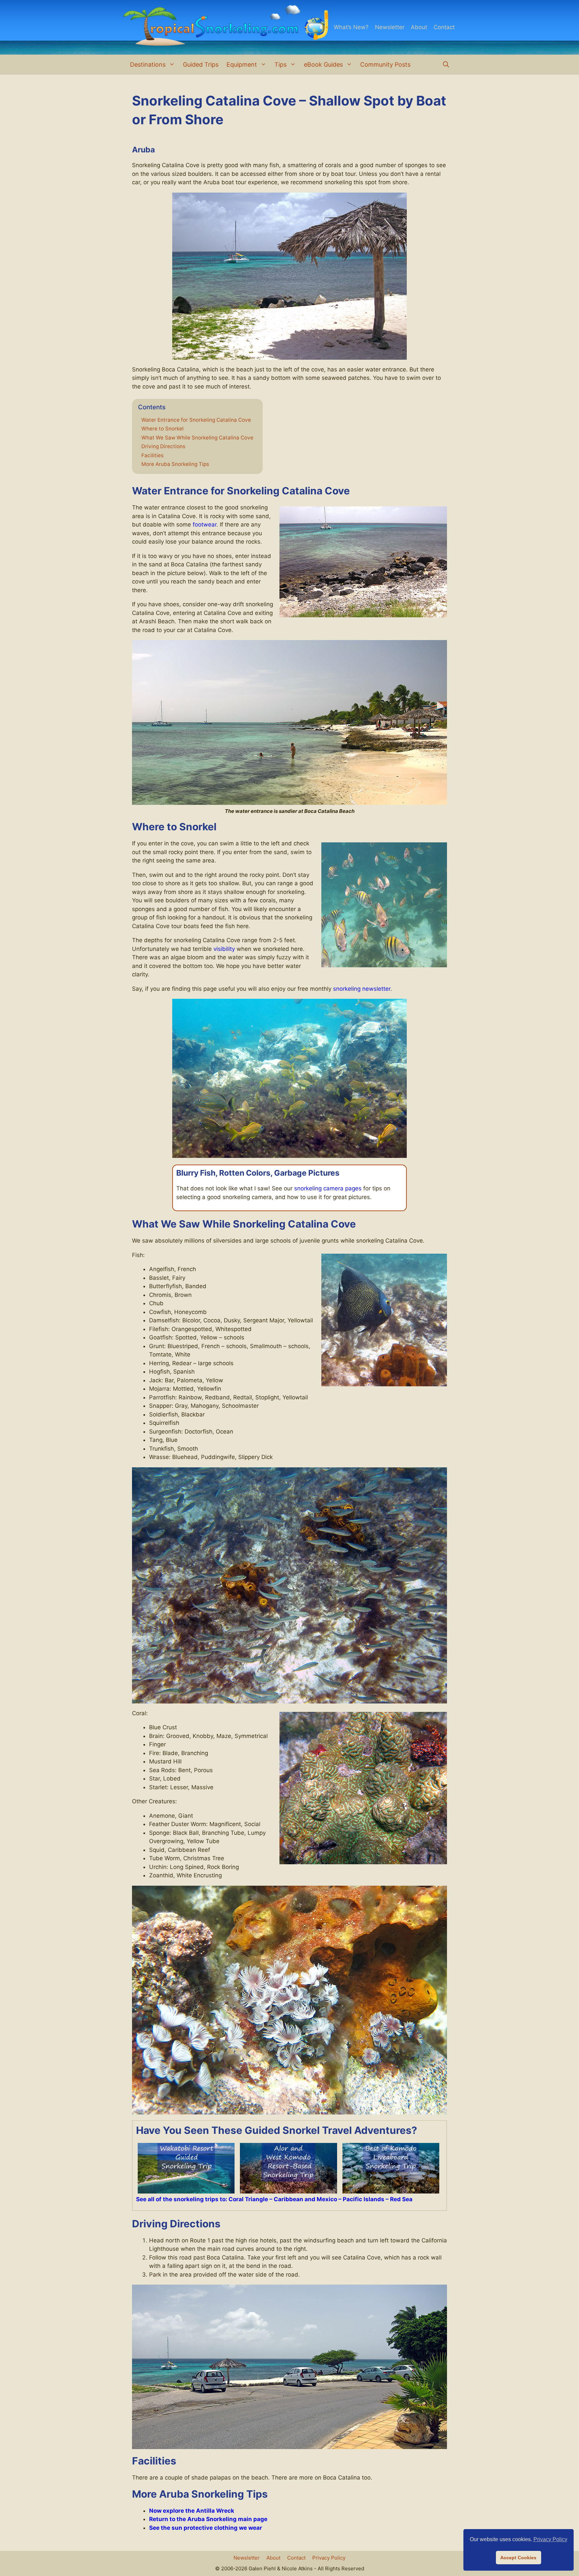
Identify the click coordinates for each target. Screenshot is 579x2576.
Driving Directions (164, 446)
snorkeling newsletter (362, 989)
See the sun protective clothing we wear (206, 2528)
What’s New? (351, 27)
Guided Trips (201, 64)
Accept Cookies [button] (518, 2558)
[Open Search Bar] (446, 65)
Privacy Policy (329, 2558)
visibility (224, 949)
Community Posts (385, 64)
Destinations (148, 64)
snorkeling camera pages (328, 1188)
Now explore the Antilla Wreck (192, 2511)
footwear (205, 525)
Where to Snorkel (163, 429)
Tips (280, 64)
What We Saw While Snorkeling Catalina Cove (197, 438)
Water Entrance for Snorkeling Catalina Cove (196, 420)
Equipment (242, 64)
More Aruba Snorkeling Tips (175, 464)
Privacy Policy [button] (550, 2539)
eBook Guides (323, 64)
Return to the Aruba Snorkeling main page (208, 2519)
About (419, 27)
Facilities (152, 456)
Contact (444, 27)
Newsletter (390, 27)
